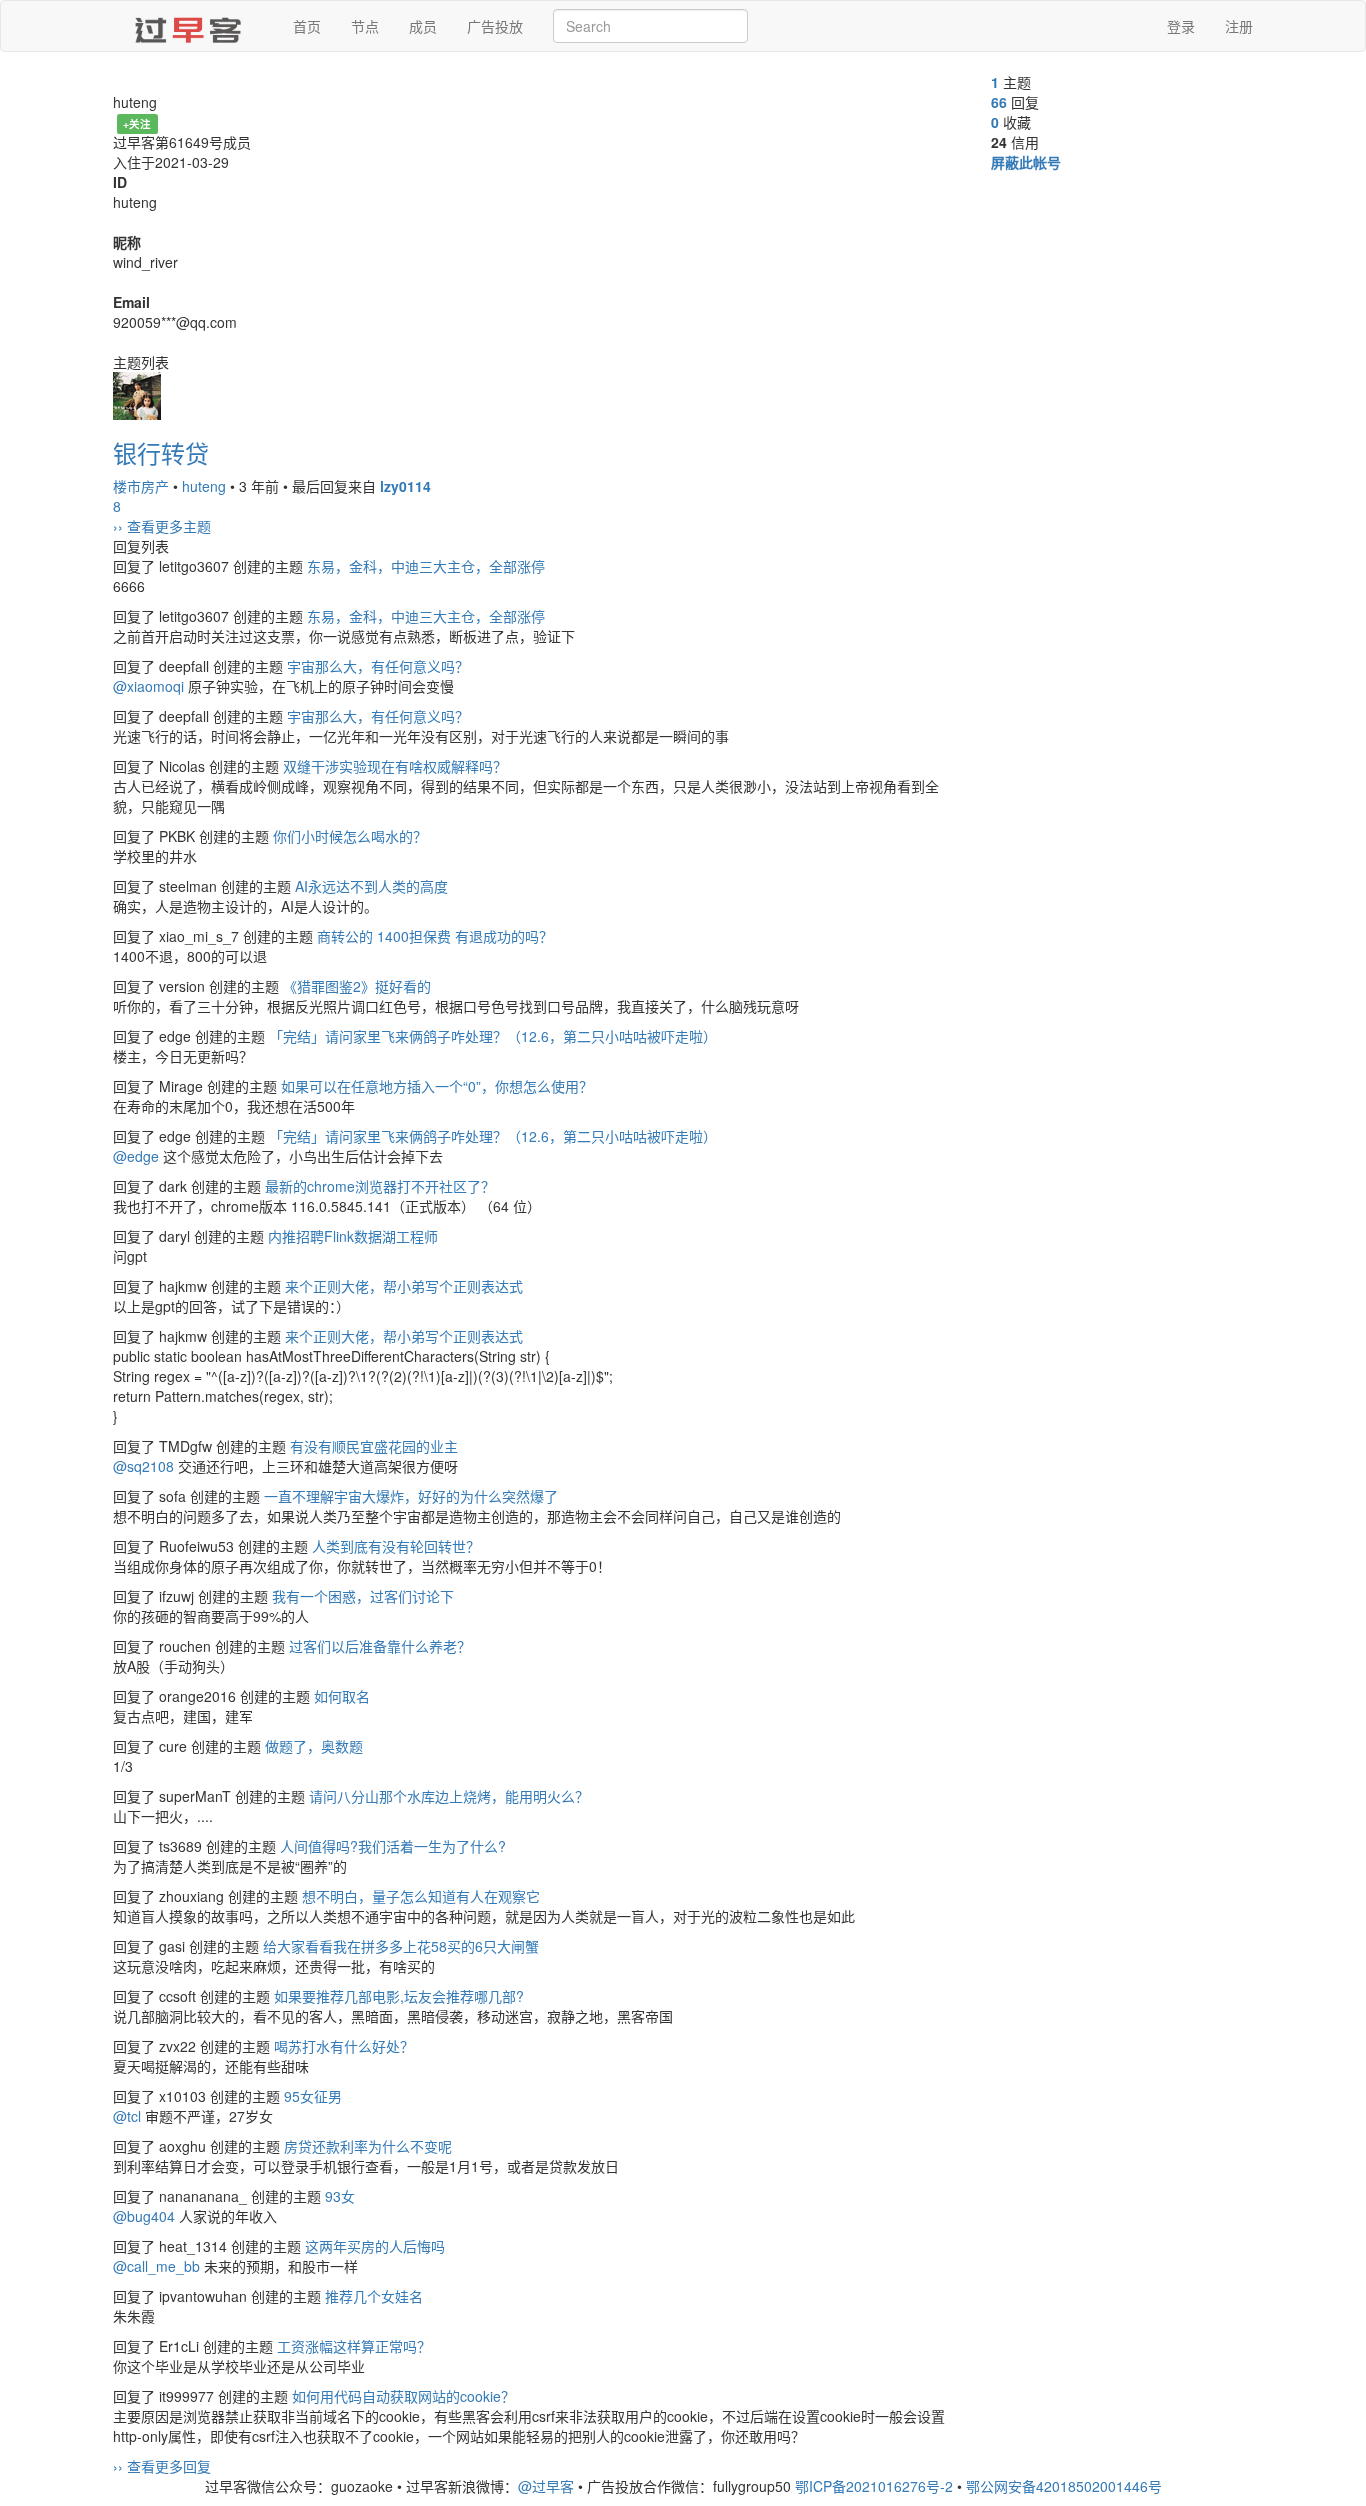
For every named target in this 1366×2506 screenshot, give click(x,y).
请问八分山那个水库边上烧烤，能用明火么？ (449, 1796)
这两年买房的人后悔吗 (375, 2246)
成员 (423, 26)
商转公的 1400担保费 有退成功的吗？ (435, 936)
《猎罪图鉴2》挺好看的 (357, 986)
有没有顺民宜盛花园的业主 (374, 1446)
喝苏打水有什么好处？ (344, 2046)
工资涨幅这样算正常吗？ (354, 2346)
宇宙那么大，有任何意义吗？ (378, 666)
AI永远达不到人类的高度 (371, 886)
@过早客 (546, 2486)
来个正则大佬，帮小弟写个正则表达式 (404, 1286)
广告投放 (495, 26)
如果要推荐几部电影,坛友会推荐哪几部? (399, 1996)
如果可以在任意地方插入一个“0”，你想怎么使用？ (437, 1086)
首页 (307, 26)
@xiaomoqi (148, 686)
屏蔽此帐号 (1026, 162)
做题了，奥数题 (314, 1746)
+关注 (137, 123)
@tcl (127, 2116)
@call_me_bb (156, 2266)
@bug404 (144, 2216)
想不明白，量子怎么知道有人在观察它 (421, 1896)
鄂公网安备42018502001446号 (1064, 2486)
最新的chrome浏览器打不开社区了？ (380, 1186)
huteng (204, 486)
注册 (1239, 26)
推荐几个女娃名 (374, 2296)
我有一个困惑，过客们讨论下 (363, 1596)
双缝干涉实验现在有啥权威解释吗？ (395, 766)
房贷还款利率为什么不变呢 (368, 2146)
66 (999, 102)
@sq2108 (143, 1466)
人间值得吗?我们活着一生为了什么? (393, 1846)
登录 (1181, 26)
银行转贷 (161, 452)
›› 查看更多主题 (162, 526)
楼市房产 (141, 486)
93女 (340, 2196)
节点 (365, 26)
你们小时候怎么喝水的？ (350, 836)
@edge (136, 1156)
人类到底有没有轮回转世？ (396, 1546)
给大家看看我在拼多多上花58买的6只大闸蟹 (401, 1946)
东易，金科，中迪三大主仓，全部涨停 (426, 566)
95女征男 (313, 2096)
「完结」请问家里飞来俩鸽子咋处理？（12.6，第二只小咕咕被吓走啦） (493, 1036)
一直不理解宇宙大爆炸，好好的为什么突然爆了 (411, 1496)
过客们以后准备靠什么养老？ (380, 1646)
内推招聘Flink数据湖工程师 (353, 1236)
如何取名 (342, 1696)
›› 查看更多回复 (162, 2466)
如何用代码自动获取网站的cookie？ (403, 2396)
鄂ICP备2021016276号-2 (874, 2486)
